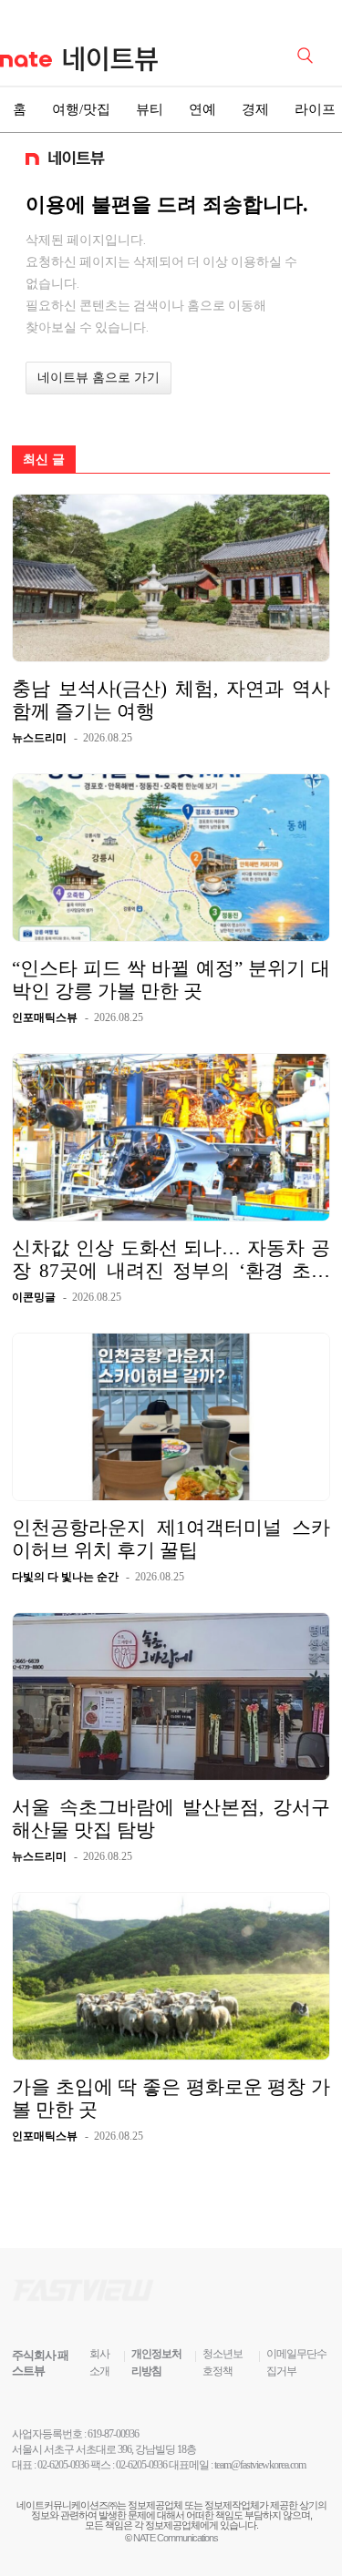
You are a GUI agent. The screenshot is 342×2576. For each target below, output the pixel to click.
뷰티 (150, 109)
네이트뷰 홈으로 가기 (98, 378)
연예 (202, 109)
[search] (308, 54)
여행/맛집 (81, 109)
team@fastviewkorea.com (260, 2465)
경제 (255, 109)
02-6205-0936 (63, 2465)
